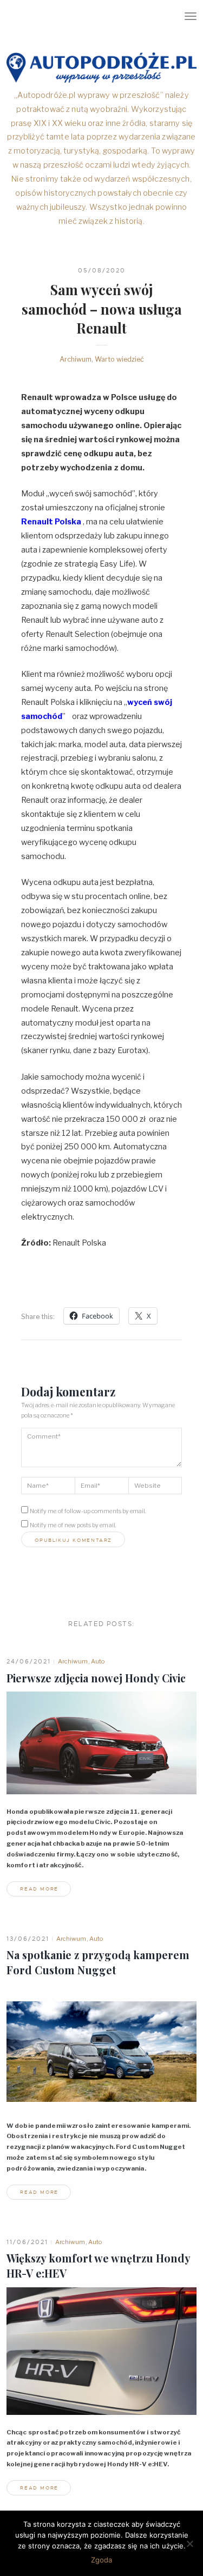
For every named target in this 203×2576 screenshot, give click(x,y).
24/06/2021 (29, 1661)
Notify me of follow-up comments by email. (88, 1511)
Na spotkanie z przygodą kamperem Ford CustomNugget (98, 1962)
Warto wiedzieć (119, 359)
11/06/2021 (27, 2242)
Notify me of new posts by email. (73, 1525)
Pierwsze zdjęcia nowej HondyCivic (96, 1678)
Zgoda (101, 2560)
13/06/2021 (28, 1939)
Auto (98, 1661)
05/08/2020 (102, 270)
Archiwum (76, 359)
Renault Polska (51, 522)
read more (39, 1889)
